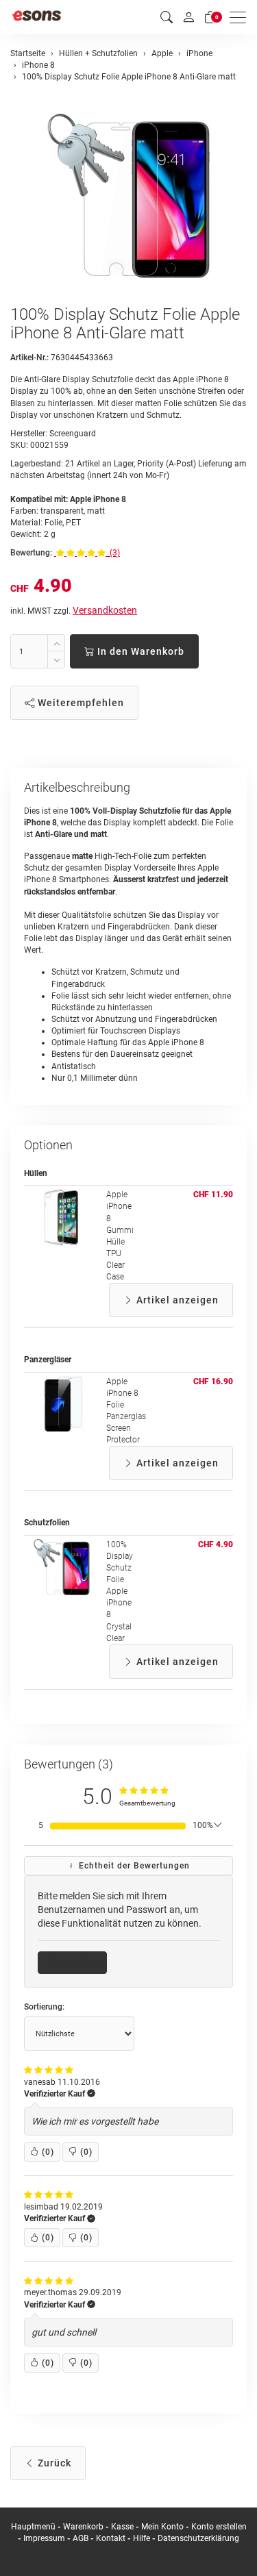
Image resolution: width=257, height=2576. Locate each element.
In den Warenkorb (139, 651)
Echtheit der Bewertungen (133, 1866)
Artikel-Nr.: (29, 358)
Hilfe (142, 2538)
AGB (81, 2538)
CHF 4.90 (216, 1545)
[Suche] (167, 17)
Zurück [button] (53, 2463)
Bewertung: (31, 553)
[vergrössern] (129, 196)
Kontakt (111, 2538)
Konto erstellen (219, 2527)
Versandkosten (105, 610)
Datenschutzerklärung (198, 2538)
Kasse (122, 2527)
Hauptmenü (33, 2527)
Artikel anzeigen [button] (176, 1300)
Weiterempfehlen (79, 703)
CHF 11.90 (213, 1195)
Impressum (44, 2538)
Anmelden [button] (77, 1962)
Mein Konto (162, 2527)
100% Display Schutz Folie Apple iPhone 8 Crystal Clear (120, 1591)
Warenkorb (84, 2527)
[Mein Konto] (188, 17)
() (48, 2152)
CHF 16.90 (213, 1381)
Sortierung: (44, 2007)
